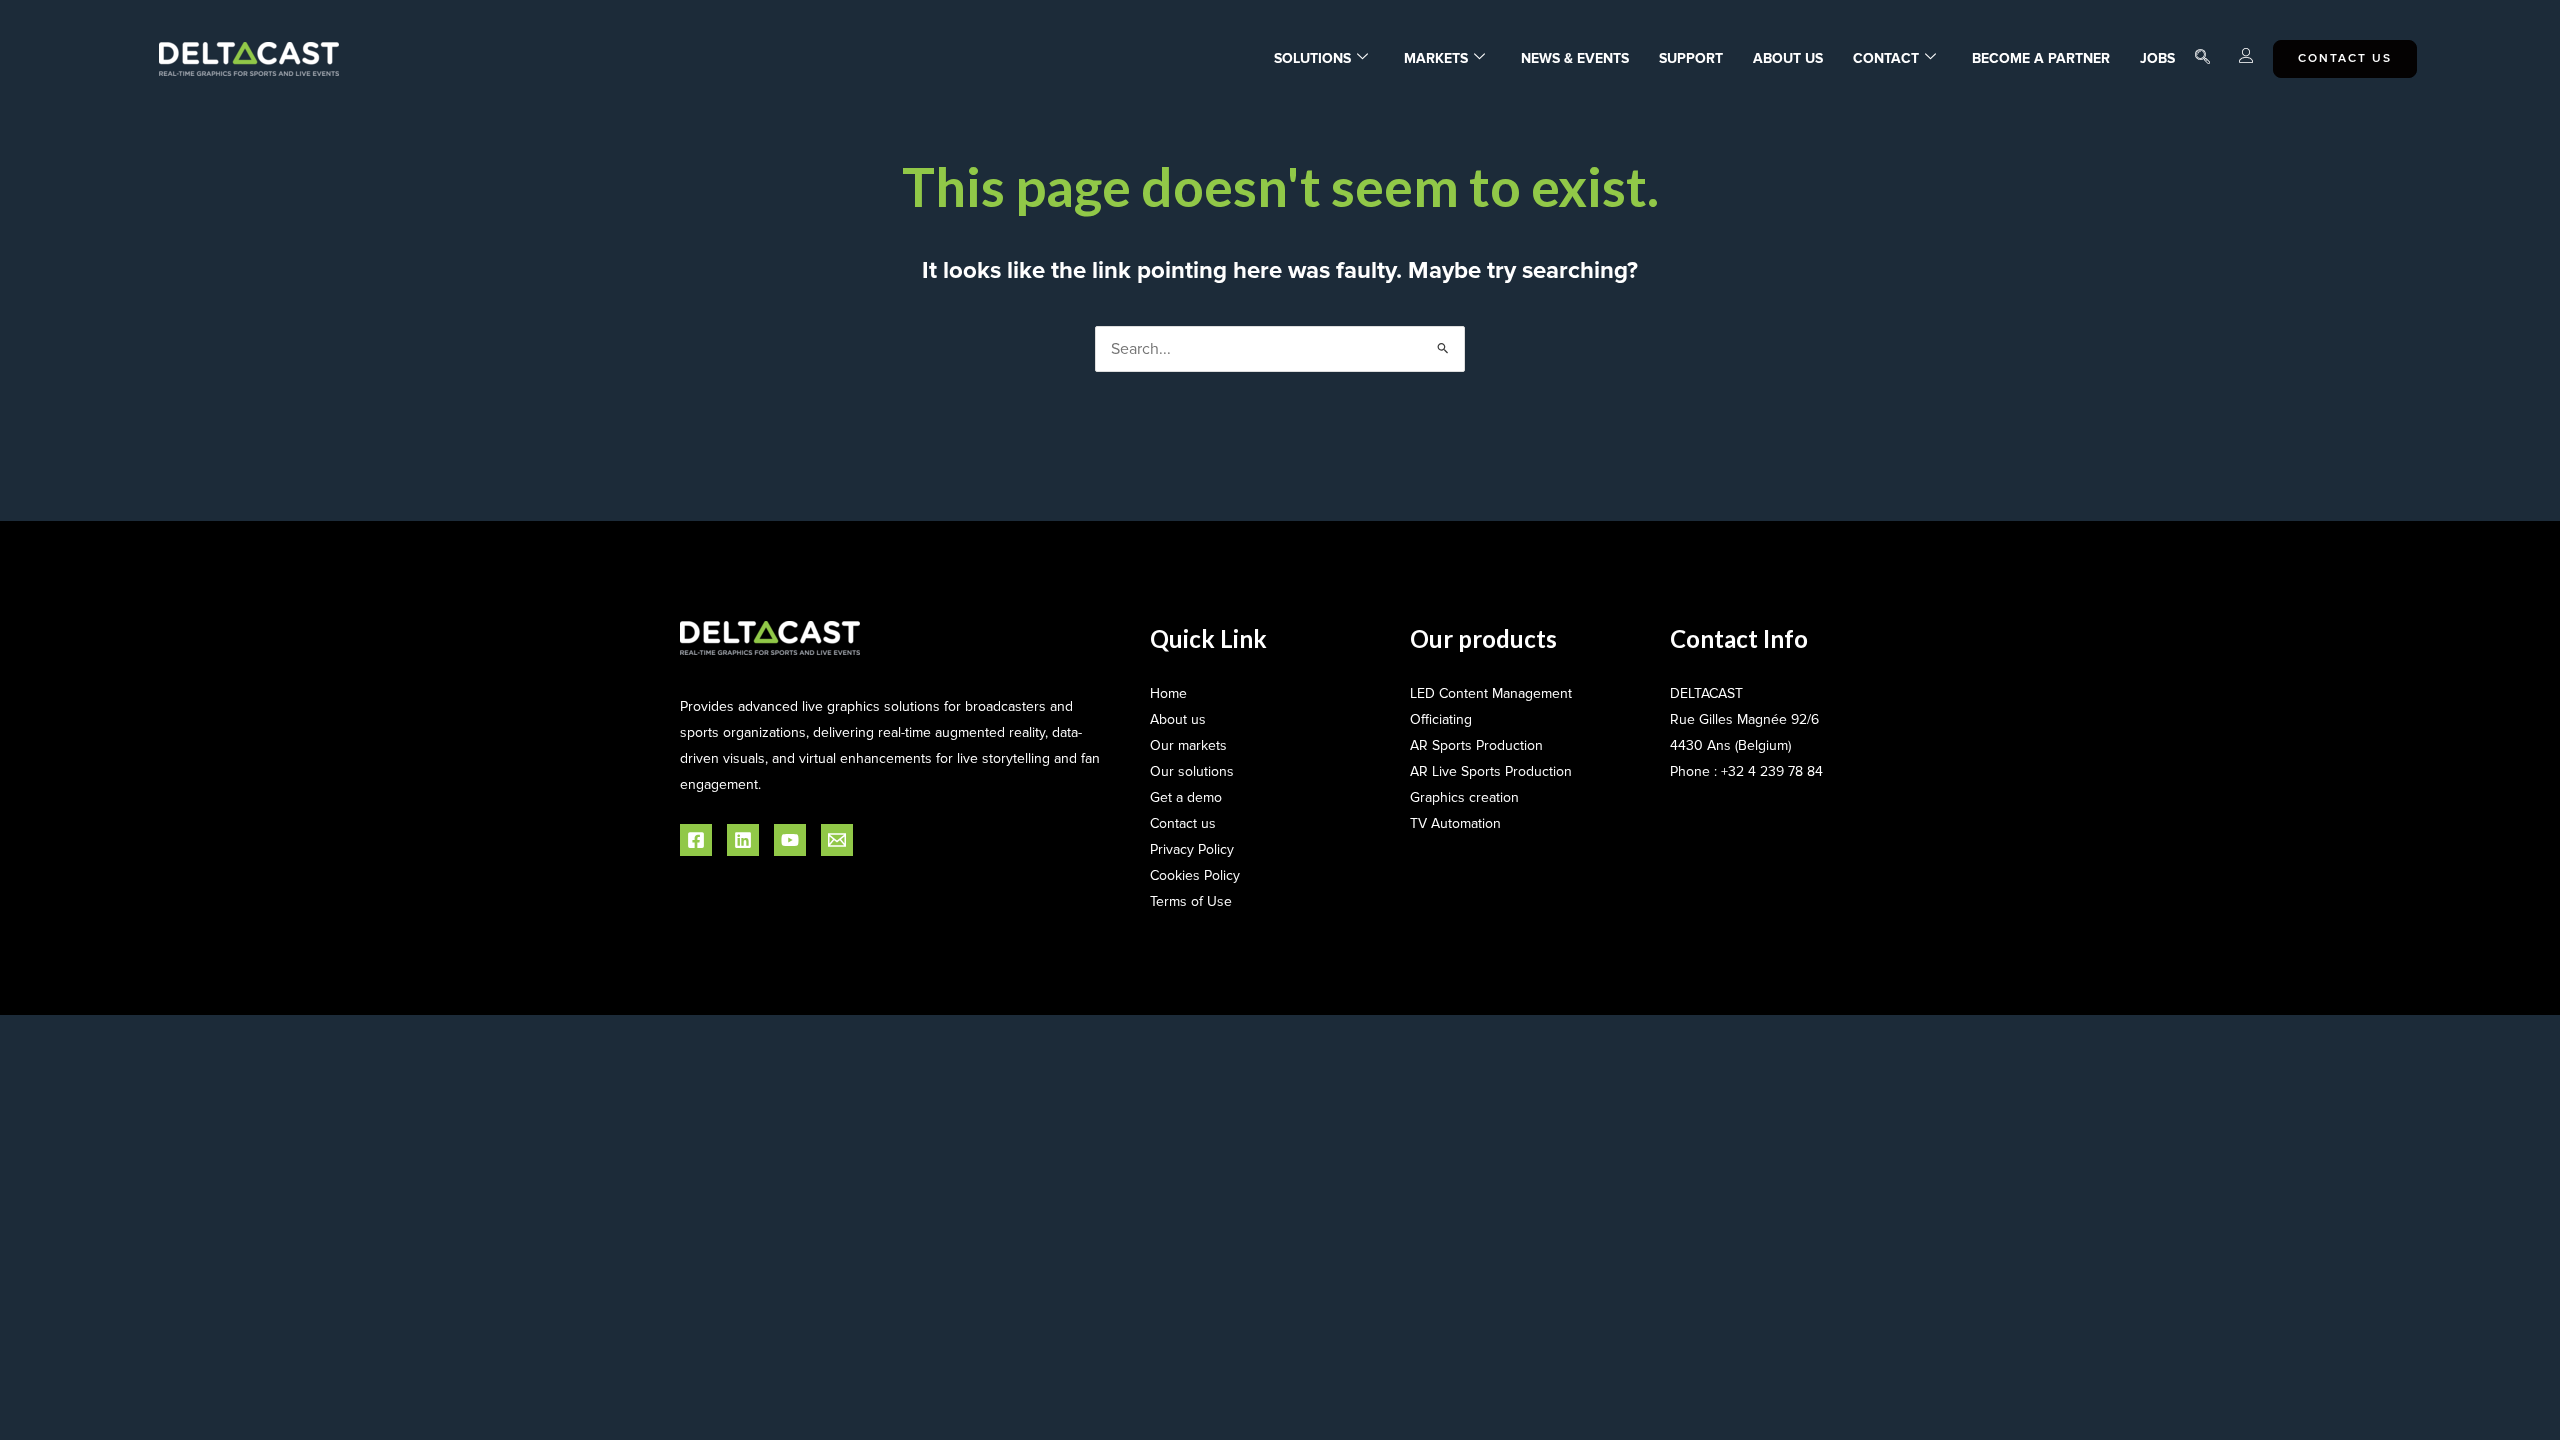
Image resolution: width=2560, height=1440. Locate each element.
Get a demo (1186, 797)
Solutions (1312, 58)
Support (1691, 58)
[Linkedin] (743, 840)
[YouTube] (790, 840)
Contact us (1183, 823)
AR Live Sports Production (1491, 771)
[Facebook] (696, 840)
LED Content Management (1491, 693)
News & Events (1575, 58)
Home (1168, 693)
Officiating (1441, 719)
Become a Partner (2041, 58)
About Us (1788, 58)
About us (1178, 719)
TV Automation (1455, 823)
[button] (2202, 59)
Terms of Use (1191, 901)
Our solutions (1192, 771)
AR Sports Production (1476, 745)
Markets (1436, 58)
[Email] (837, 840)
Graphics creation (1464, 797)
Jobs (2157, 58)
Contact (1886, 58)
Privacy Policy (1192, 849)
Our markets (1188, 745)
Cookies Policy (1195, 875)
